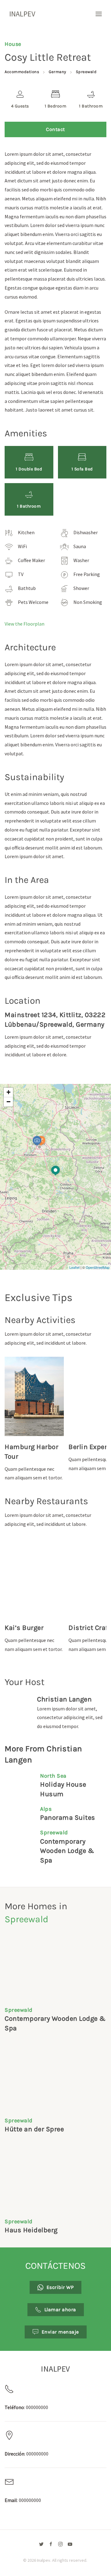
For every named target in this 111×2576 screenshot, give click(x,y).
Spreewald (86, 72)
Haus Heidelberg (31, 2230)
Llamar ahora (60, 2310)
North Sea (53, 1776)
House (13, 44)
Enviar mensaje (60, 2332)
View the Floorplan (25, 624)
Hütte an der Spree (34, 2129)
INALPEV (22, 14)
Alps (46, 1809)
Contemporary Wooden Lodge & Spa (67, 1851)
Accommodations (22, 72)
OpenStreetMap (98, 1267)
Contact (55, 129)
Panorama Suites (68, 1818)
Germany (58, 72)
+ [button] (8, 1092)
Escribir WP (60, 2287)
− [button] (8, 1102)
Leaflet (74, 1267)
